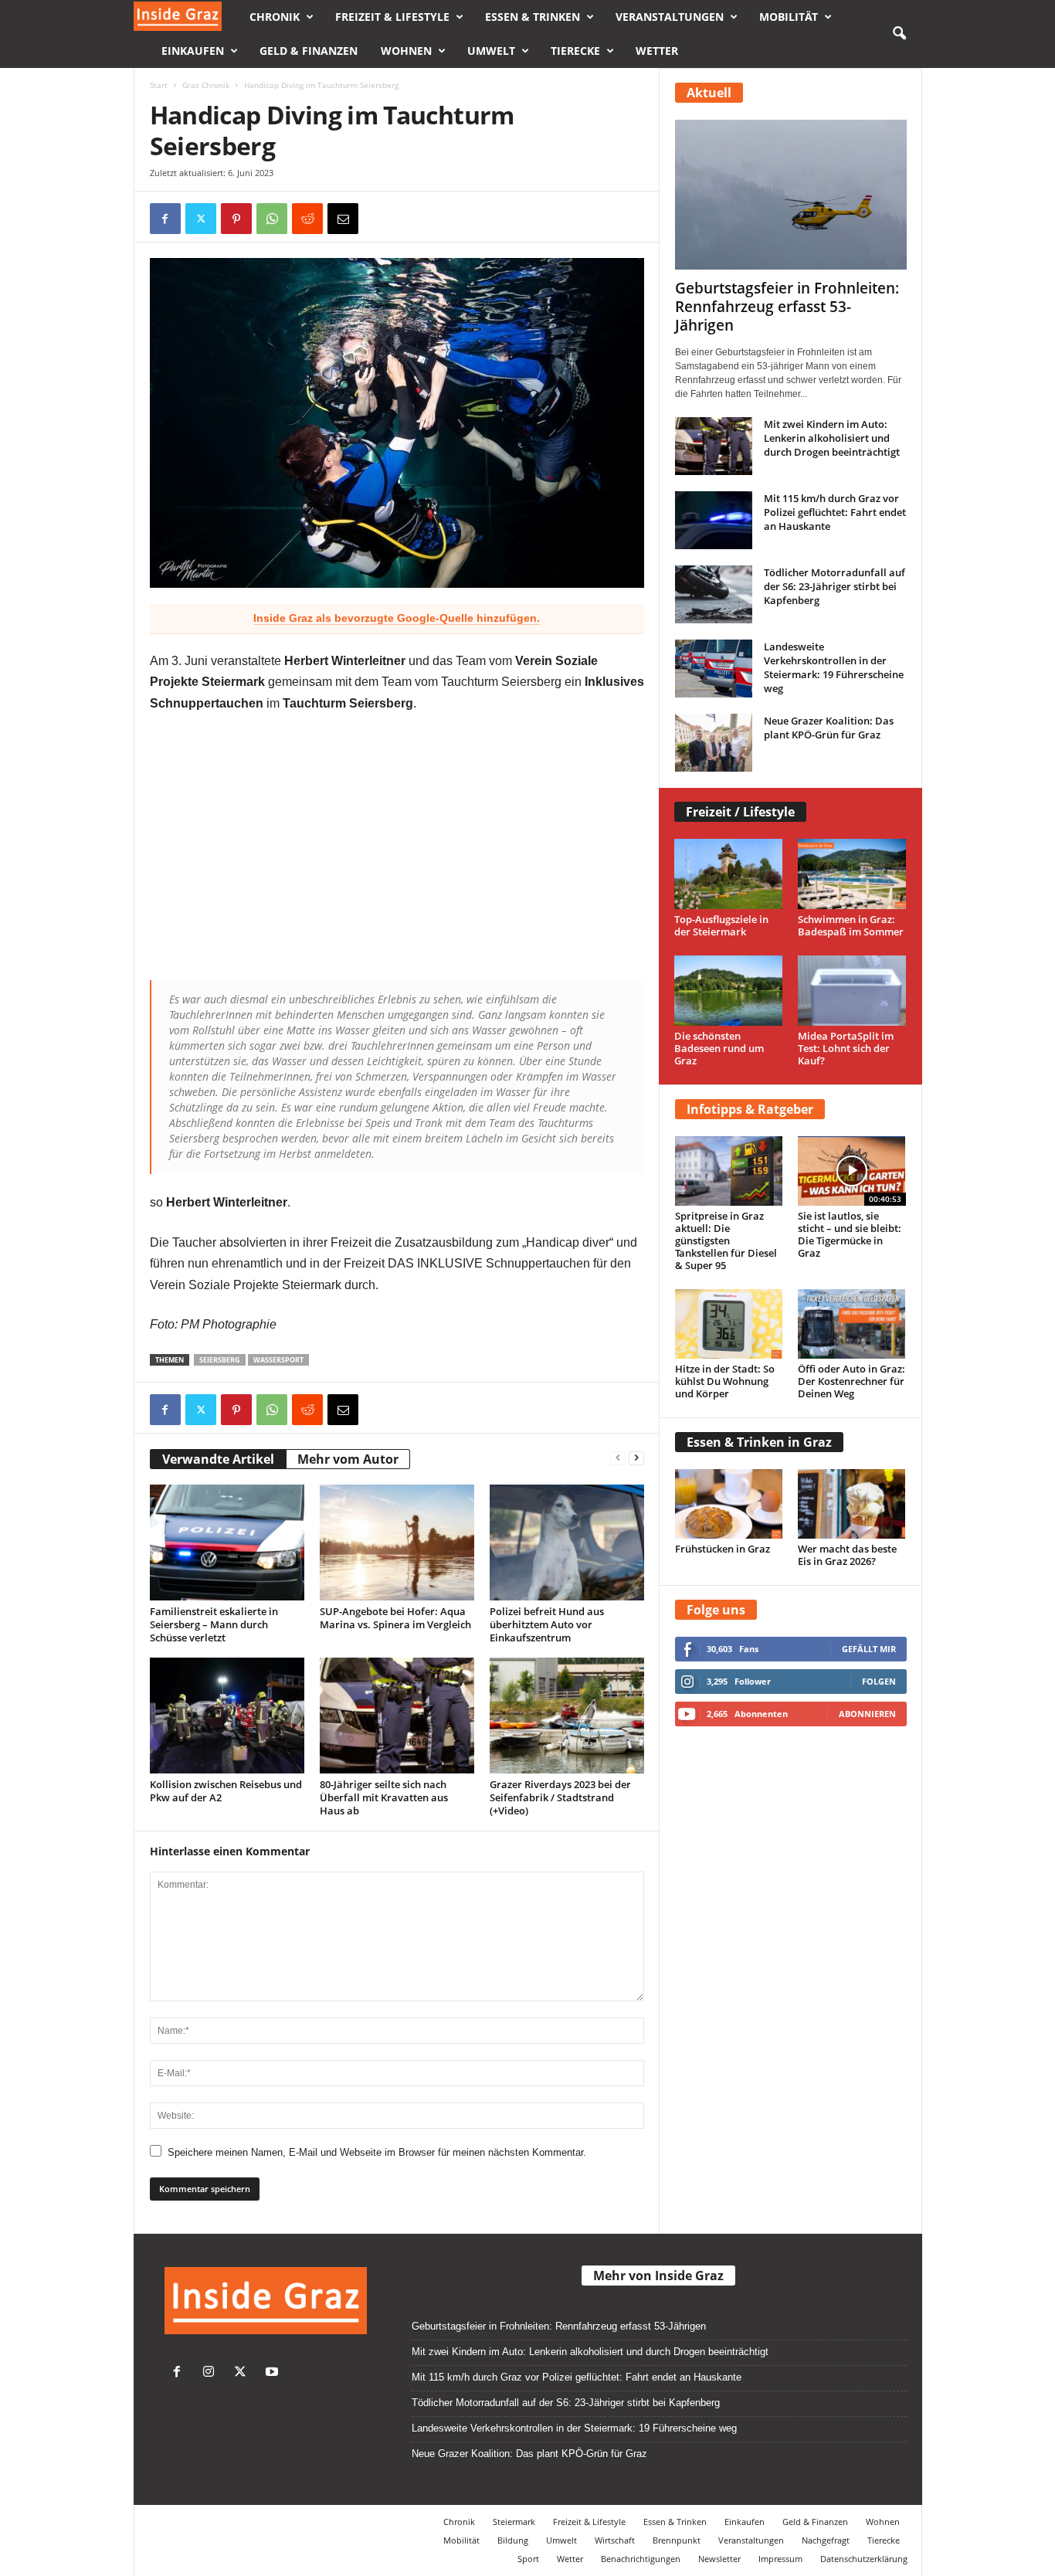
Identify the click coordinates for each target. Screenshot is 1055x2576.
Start (159, 85)
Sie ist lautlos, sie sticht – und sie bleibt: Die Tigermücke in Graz (850, 1234)
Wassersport (278, 1360)
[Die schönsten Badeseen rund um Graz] (729, 991)
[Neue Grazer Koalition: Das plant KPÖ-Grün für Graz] (714, 743)
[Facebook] (165, 219)
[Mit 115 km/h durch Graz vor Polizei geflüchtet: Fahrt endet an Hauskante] (714, 520)
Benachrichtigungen (641, 2559)
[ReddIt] (307, 219)
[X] (201, 219)
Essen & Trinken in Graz (759, 1442)
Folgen (879, 1681)
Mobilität (789, 17)
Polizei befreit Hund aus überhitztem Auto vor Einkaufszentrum (547, 1624)
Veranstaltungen (670, 17)
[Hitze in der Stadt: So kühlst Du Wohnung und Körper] (729, 1324)
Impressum (780, 2559)
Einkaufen (193, 51)
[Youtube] (274, 2373)
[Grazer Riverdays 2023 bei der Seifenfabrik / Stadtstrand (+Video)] (567, 1716)
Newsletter (719, 2559)
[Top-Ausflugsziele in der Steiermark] (729, 874)
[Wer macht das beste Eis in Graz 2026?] (852, 1504)
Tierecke (575, 51)
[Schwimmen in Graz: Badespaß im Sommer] (852, 874)
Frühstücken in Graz (723, 1549)
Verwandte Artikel (218, 1459)
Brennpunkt (677, 2540)
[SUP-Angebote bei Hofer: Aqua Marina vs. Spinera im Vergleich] (397, 1543)
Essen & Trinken (533, 17)
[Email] (343, 219)
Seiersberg (220, 1360)
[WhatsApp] (272, 219)
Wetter (657, 51)
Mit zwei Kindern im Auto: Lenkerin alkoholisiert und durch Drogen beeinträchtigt (832, 438)
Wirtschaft (615, 2540)
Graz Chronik (206, 85)
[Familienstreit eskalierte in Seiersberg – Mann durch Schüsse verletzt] (227, 1543)
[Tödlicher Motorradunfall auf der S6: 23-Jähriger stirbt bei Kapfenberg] (714, 594)
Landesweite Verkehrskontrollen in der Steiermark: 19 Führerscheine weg (834, 667)
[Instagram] (212, 2373)
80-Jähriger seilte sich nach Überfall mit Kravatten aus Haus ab (384, 1797)
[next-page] (636, 1457)
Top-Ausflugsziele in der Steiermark (721, 925)
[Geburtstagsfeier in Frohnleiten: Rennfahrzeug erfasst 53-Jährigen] (791, 195)
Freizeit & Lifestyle (392, 17)
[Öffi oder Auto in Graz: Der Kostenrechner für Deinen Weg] (852, 1324)
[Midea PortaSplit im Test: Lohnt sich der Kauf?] (852, 991)
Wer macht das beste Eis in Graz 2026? (847, 1555)
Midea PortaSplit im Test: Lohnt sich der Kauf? (846, 1048)
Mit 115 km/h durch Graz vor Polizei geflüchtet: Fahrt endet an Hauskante (835, 512)
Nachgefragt (826, 2540)
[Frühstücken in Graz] (729, 1504)
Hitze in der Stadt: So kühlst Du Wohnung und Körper (725, 1381)
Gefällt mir (869, 1649)
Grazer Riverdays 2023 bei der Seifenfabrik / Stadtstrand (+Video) (560, 1797)
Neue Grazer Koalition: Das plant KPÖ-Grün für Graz (829, 728)
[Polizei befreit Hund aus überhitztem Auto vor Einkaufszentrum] (567, 1543)
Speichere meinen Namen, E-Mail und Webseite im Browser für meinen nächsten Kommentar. (377, 2152)
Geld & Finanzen (309, 51)
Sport (528, 2559)
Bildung (513, 2540)
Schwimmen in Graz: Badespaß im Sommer (851, 925)
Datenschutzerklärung (864, 2559)
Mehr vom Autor (348, 1459)
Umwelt (491, 51)
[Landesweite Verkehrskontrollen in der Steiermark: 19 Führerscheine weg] (714, 669)
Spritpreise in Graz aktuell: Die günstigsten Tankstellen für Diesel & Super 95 (726, 1240)
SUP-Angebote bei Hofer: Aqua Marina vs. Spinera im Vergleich (395, 1618)
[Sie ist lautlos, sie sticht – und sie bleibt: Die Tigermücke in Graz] (852, 1171)
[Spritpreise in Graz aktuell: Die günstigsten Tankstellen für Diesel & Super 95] (729, 1171)
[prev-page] (618, 1457)
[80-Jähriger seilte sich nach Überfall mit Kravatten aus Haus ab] (397, 1716)
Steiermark (514, 2522)
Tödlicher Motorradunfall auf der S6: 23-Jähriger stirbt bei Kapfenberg (835, 586)
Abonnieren (867, 1714)
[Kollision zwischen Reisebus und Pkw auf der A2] (227, 1716)
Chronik (275, 17)
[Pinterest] (236, 219)
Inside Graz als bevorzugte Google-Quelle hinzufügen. (397, 618)
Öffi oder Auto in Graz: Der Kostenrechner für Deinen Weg (851, 1381)
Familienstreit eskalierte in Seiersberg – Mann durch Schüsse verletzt (214, 1624)
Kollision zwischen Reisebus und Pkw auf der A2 (226, 1791)
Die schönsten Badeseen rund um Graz (719, 1048)
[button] (899, 34)
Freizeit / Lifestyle (740, 812)
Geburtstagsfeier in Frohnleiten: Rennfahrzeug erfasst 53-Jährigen (787, 307)
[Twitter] (244, 2373)
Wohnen (406, 51)
